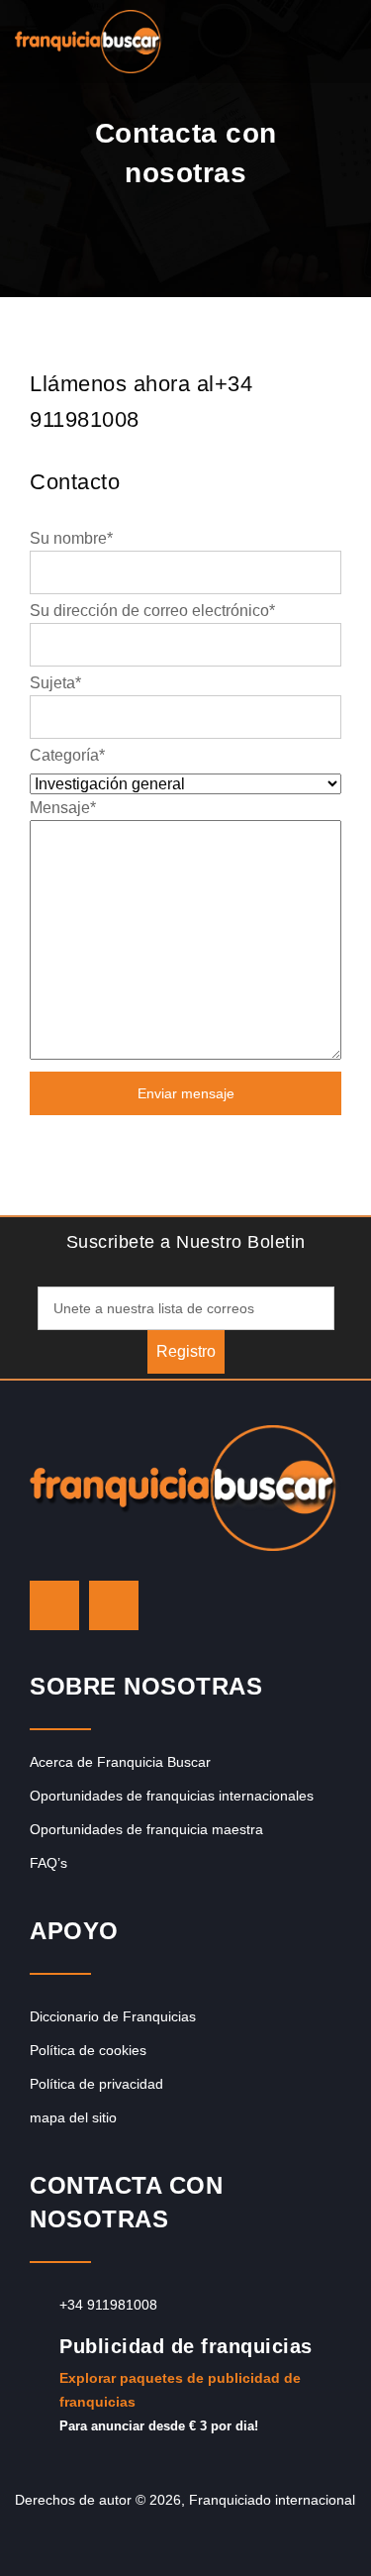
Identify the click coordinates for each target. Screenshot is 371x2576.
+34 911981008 (108, 2305)
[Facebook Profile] (114, 1605)
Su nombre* (71, 538)
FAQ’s (48, 1863)
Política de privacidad (96, 2084)
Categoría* (67, 755)
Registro (186, 1351)
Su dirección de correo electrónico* (152, 611)
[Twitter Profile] (54, 1605)
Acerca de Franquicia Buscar (120, 1762)
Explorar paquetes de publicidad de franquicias (180, 2390)
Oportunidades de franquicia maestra (146, 1829)
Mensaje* (63, 808)
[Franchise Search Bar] (292, 37)
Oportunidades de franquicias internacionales (172, 1796)
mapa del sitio (73, 2117)
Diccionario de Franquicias (113, 2016)
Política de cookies (88, 2050)
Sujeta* (55, 683)
